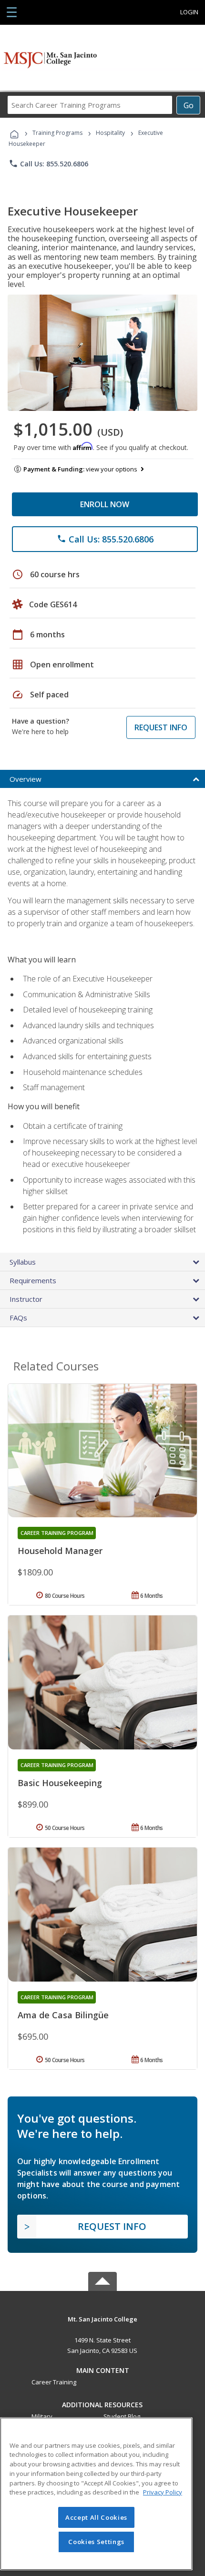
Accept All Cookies (96, 2517)
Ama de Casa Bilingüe (63, 2015)
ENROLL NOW (105, 504)
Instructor (26, 1299)
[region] (96, 2494)
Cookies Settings (96, 2542)
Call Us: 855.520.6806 (48, 164)
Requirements (33, 1280)
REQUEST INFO (161, 727)
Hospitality (111, 133)
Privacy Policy (163, 2492)
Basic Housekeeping (60, 1783)
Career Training (54, 2382)
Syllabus (23, 1262)
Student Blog (122, 2416)
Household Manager (60, 1551)
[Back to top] (102, 2318)
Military (42, 2416)
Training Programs (57, 133)
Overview (26, 779)
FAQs (18, 1318)
